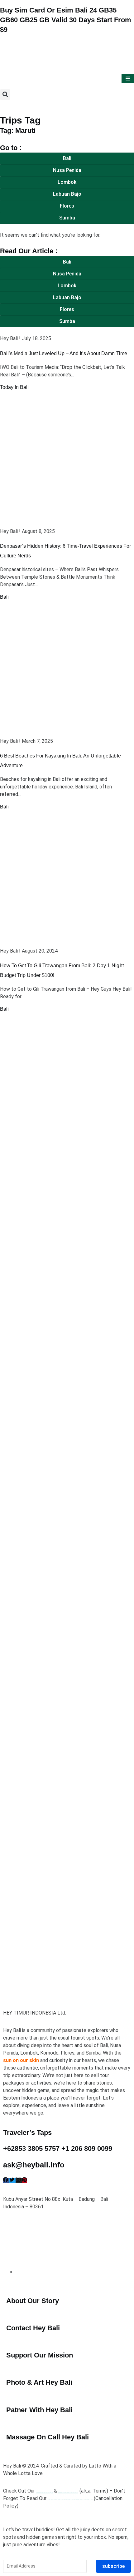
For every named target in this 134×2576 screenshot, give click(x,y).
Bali (4, 597)
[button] (5, 95)
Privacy (44, 2491)
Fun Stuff (68, 2491)
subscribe (113, 2566)
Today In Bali (14, 387)
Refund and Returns (70, 2498)
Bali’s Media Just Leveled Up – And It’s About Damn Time (64, 353)
